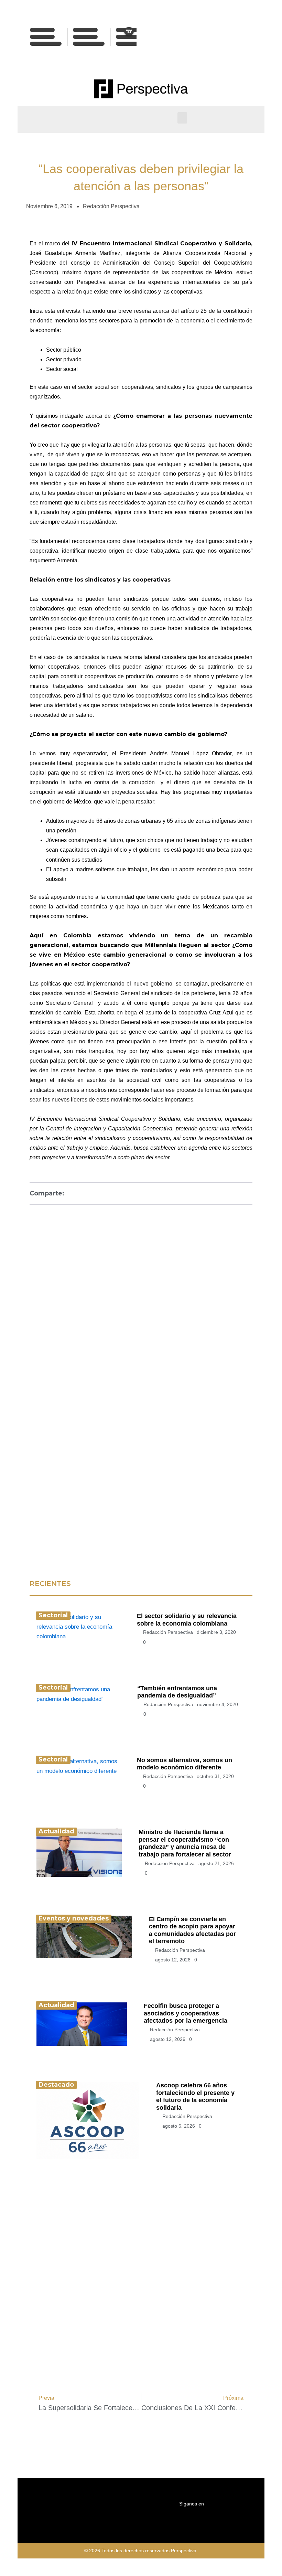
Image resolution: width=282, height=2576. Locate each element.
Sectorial (53, 1615)
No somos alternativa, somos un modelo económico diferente (185, 1764)
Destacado (56, 2085)
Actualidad (56, 1831)
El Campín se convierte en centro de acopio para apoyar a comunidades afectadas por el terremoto (192, 1930)
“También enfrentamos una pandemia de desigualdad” (177, 1692)
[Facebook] (219, 38)
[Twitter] (235, 38)
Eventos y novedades (74, 1918)
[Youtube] (219, 51)
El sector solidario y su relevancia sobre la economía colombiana (187, 1620)
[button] (182, 118)
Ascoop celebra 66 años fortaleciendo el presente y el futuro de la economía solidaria (195, 2096)
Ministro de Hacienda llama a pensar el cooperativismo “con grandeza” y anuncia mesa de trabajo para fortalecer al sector (185, 1843)
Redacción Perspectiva (168, 1632)
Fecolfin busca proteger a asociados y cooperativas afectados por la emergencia (186, 2013)
